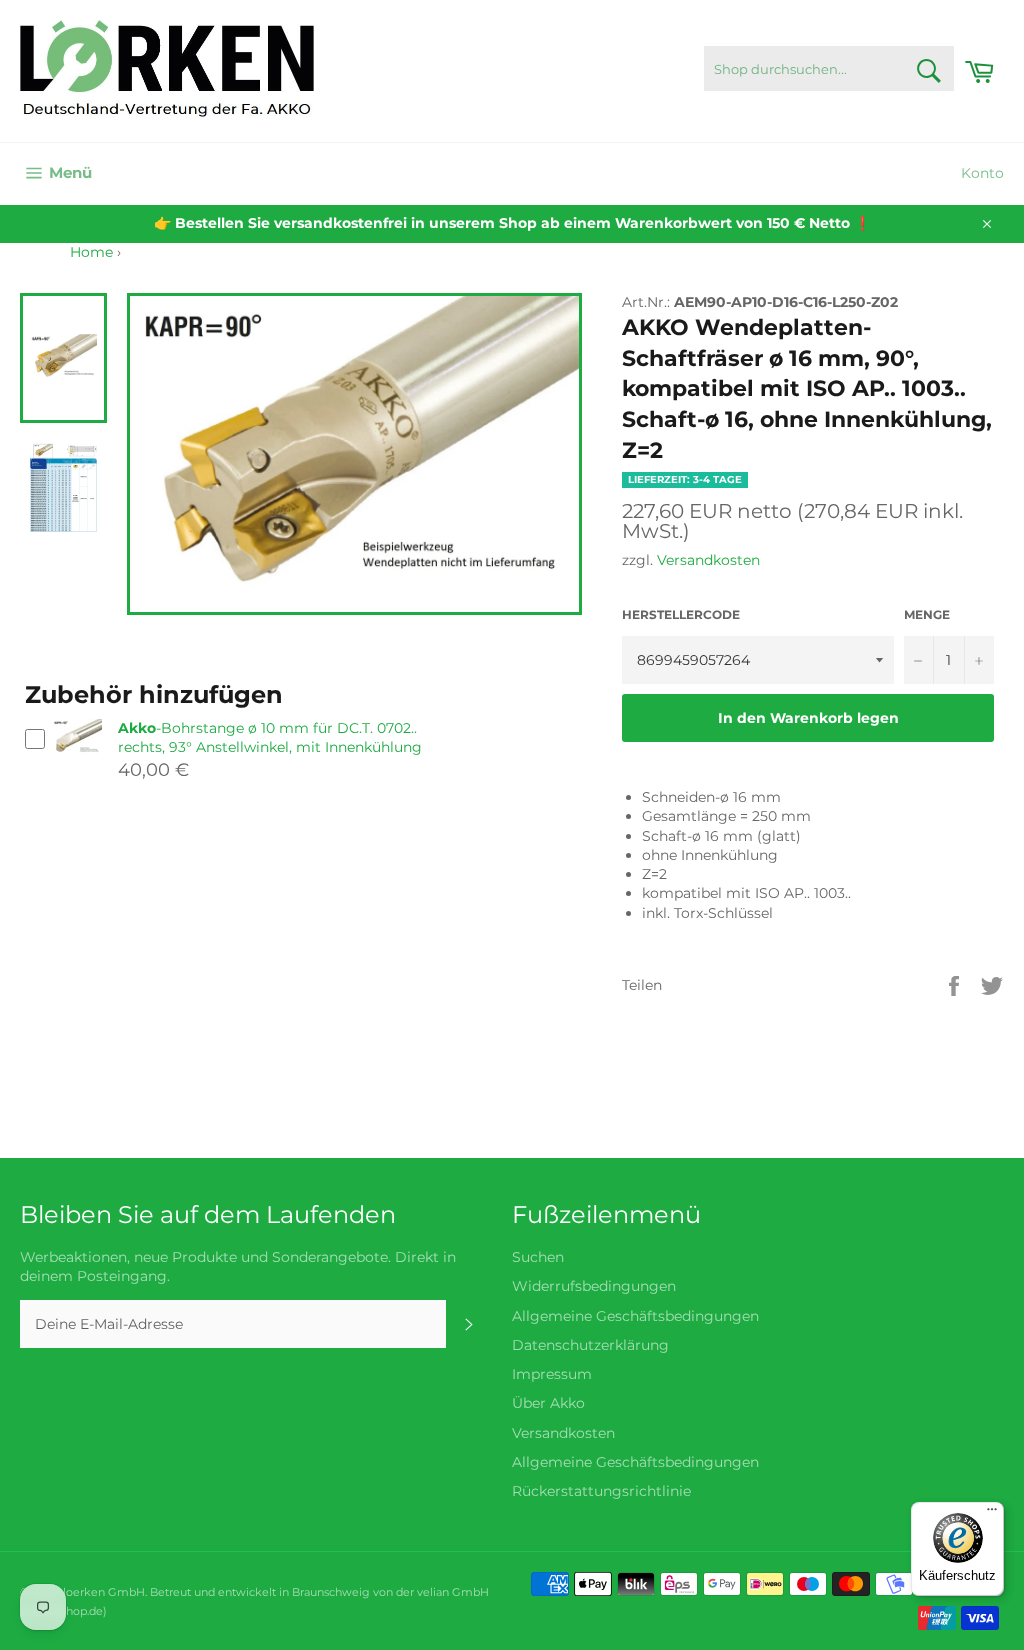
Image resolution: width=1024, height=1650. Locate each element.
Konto (982, 173)
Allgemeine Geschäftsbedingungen (635, 1316)
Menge (927, 614)
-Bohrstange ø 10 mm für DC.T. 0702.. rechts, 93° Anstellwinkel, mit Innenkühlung (270, 737)
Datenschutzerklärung (590, 1345)
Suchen (538, 1257)
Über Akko (548, 1403)
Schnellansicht (77, 762)
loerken (84, 1592)
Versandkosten (708, 560)
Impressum (552, 1374)
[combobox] (829, 68)
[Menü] (992, 1514)
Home (91, 252)
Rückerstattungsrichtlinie (601, 1491)
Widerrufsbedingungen (594, 1286)
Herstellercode (681, 614)
